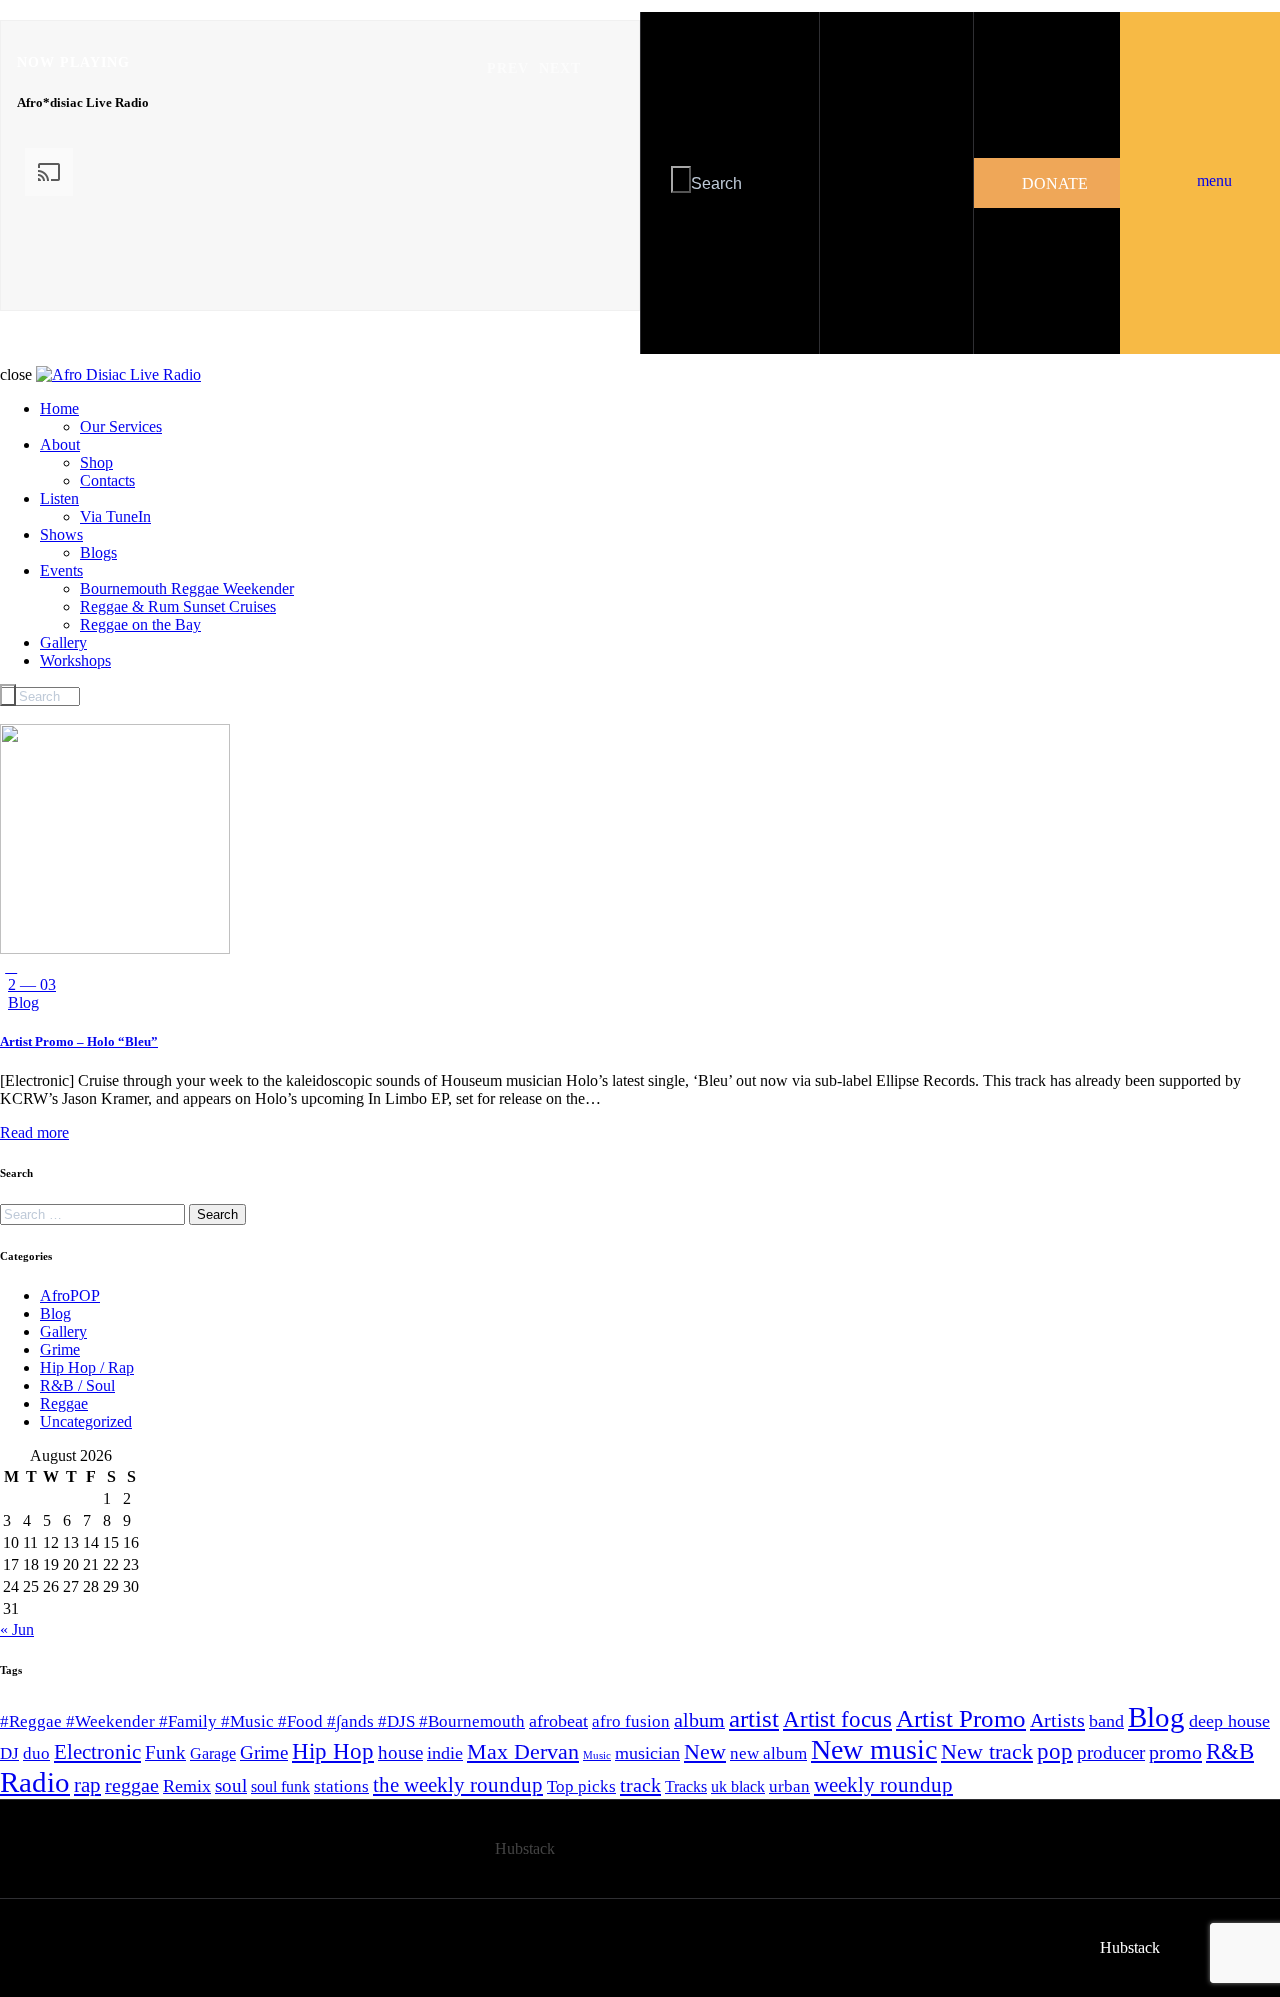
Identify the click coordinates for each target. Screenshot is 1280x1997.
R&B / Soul (77, 1385)
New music (874, 1749)
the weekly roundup (458, 1785)
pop (1055, 1751)
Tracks (686, 1786)
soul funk (280, 1786)
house (400, 1752)
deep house (1229, 1721)
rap (87, 1785)
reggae (132, 1785)
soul (231, 1785)
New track (987, 1751)
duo (36, 1753)
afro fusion (631, 1721)
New (705, 1752)
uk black (738, 1786)
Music (597, 1755)
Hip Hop (333, 1751)
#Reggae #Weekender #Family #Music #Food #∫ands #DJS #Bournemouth (262, 1721)
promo (1175, 1752)
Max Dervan (523, 1751)
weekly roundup (883, 1785)
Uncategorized (86, 1421)
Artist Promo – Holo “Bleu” (79, 1041)
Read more (34, 1132)
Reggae (64, 1403)
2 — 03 (32, 984)
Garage (213, 1753)
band (1106, 1721)
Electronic (97, 1752)
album (699, 1720)
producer (1111, 1752)
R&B (1230, 1751)
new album (768, 1753)
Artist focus (837, 1719)
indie (445, 1753)
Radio (35, 1782)
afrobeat (558, 1721)
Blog (23, 1002)
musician (647, 1753)
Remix (187, 1786)
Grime (60, 1349)
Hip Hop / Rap (87, 1367)
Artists (1057, 1720)
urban (789, 1786)
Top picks (581, 1786)
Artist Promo (961, 1718)
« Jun (17, 1629)
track (640, 1785)
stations (341, 1786)
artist (754, 1718)
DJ (9, 1753)
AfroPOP (70, 1295)
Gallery (63, 1331)
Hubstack (525, 1848)
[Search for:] (94, 1213)
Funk (165, 1752)
